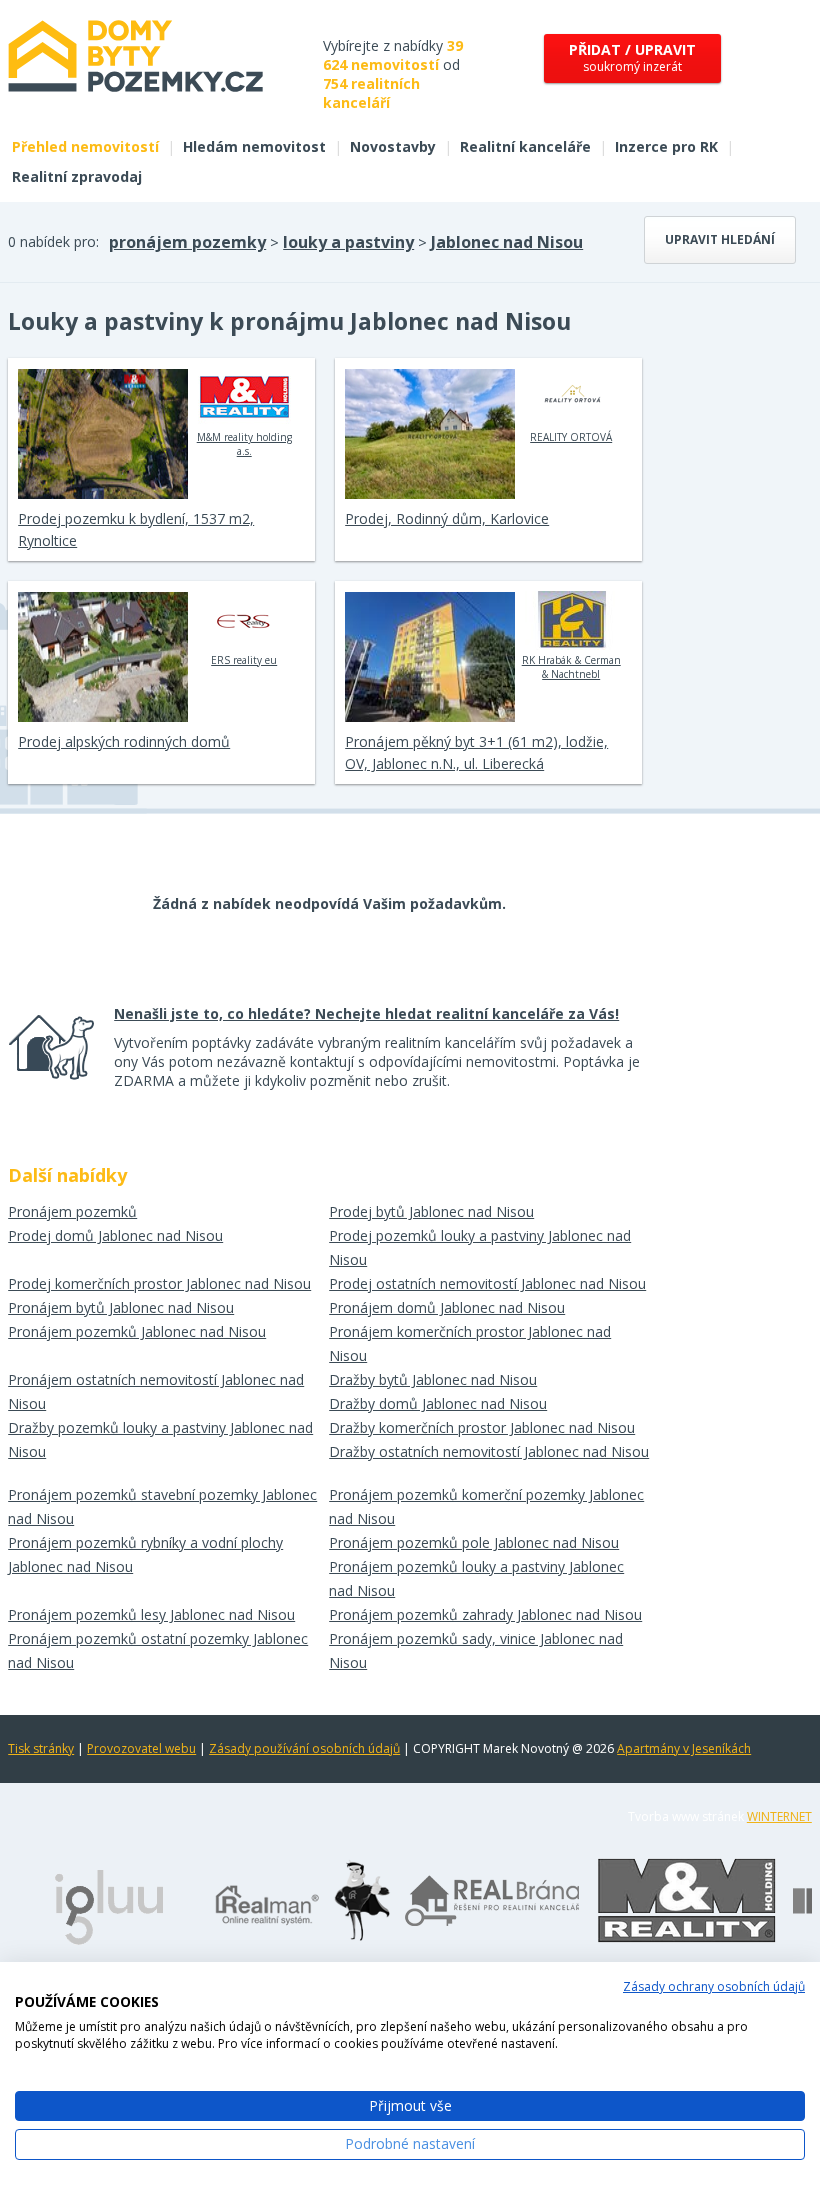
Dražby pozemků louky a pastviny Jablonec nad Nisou (160, 1439)
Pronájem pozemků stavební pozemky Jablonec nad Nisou (162, 1506)
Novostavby (393, 146)
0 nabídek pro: (53, 241)
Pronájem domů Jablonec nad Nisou (447, 1307)
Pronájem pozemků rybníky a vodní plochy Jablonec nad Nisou (145, 1554)
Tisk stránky (41, 1748)
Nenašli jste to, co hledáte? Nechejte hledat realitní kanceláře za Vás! (366, 1013)
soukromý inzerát (632, 57)
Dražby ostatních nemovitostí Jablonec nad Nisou (489, 1451)
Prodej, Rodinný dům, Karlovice (447, 518)
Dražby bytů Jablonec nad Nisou (433, 1379)
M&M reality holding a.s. (244, 444)
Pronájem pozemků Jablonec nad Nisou (137, 1331)
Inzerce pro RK (666, 146)
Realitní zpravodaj (77, 176)
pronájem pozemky (187, 242)
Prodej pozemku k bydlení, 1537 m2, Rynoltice (136, 529)
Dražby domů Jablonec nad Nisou (438, 1403)
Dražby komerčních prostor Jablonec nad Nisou (482, 1427)
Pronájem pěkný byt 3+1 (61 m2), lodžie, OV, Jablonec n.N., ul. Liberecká (476, 752)
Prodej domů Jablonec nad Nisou (115, 1235)
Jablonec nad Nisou (507, 242)
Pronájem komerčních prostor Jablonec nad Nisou (470, 1343)
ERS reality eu (244, 660)
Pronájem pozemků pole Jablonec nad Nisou (474, 1542)
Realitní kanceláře (525, 146)
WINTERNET (779, 1816)
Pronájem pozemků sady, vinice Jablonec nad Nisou (476, 1650)
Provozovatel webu (141, 1748)
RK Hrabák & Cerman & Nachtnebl (571, 667)
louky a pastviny (348, 242)
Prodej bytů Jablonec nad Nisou (431, 1211)
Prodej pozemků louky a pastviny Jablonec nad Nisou (480, 1247)
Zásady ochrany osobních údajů (714, 1986)
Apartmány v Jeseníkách (684, 1748)
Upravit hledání (720, 239)
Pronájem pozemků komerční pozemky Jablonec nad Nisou (486, 1506)
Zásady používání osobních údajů (304, 1748)
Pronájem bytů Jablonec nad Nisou (121, 1307)
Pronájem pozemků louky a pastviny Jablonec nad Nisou (476, 1578)
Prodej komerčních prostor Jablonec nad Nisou (159, 1283)
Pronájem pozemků (72, 1211)
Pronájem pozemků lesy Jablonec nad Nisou (151, 1614)
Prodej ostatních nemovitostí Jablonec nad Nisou (487, 1283)
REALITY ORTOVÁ (571, 437)
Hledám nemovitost (254, 146)
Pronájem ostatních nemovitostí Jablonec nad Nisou (156, 1391)
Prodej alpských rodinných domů (124, 741)
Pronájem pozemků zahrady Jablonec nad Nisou (485, 1614)
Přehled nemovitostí (85, 146)
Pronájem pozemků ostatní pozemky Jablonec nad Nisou (158, 1650)
